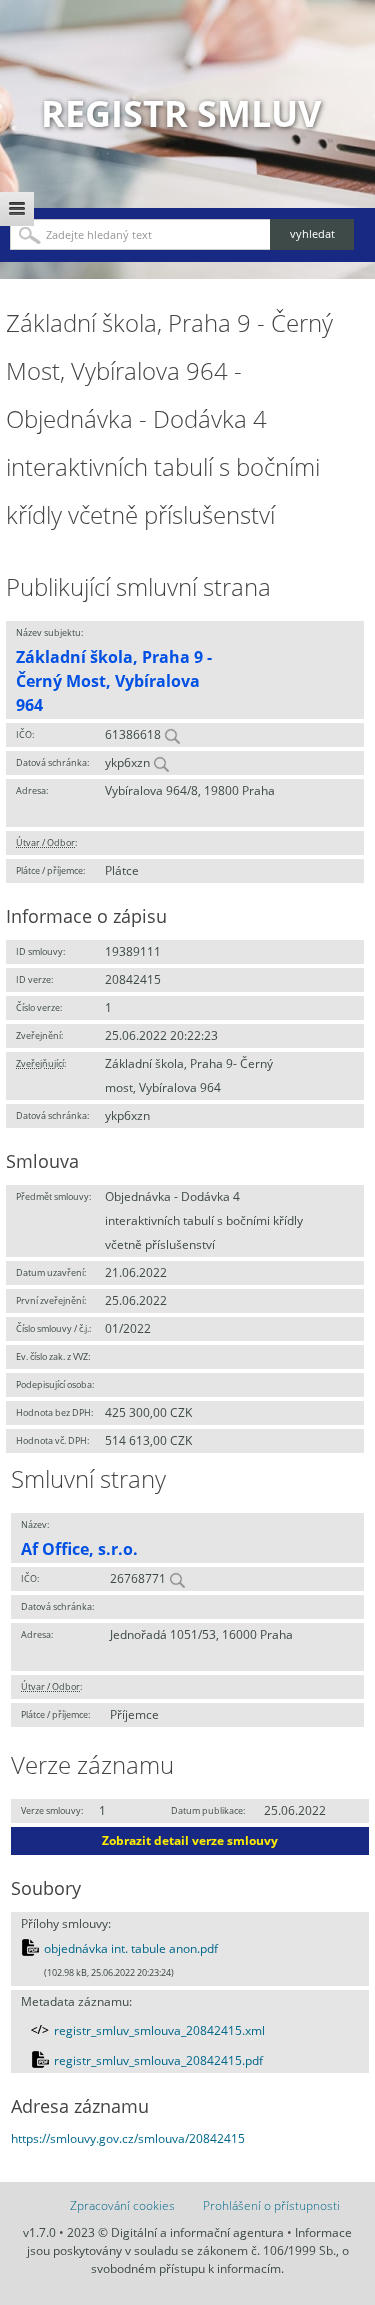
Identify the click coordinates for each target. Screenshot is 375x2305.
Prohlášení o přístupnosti (271, 2205)
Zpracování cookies (122, 2205)
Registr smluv (181, 113)
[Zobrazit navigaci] (17, 209)
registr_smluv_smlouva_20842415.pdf (158, 2060)
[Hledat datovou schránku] (161, 762)
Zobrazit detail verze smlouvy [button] (190, 1840)
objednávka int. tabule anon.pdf (131, 1948)
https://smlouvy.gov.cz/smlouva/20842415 (128, 2138)
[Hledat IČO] (172, 734)
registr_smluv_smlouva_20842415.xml (159, 2030)
